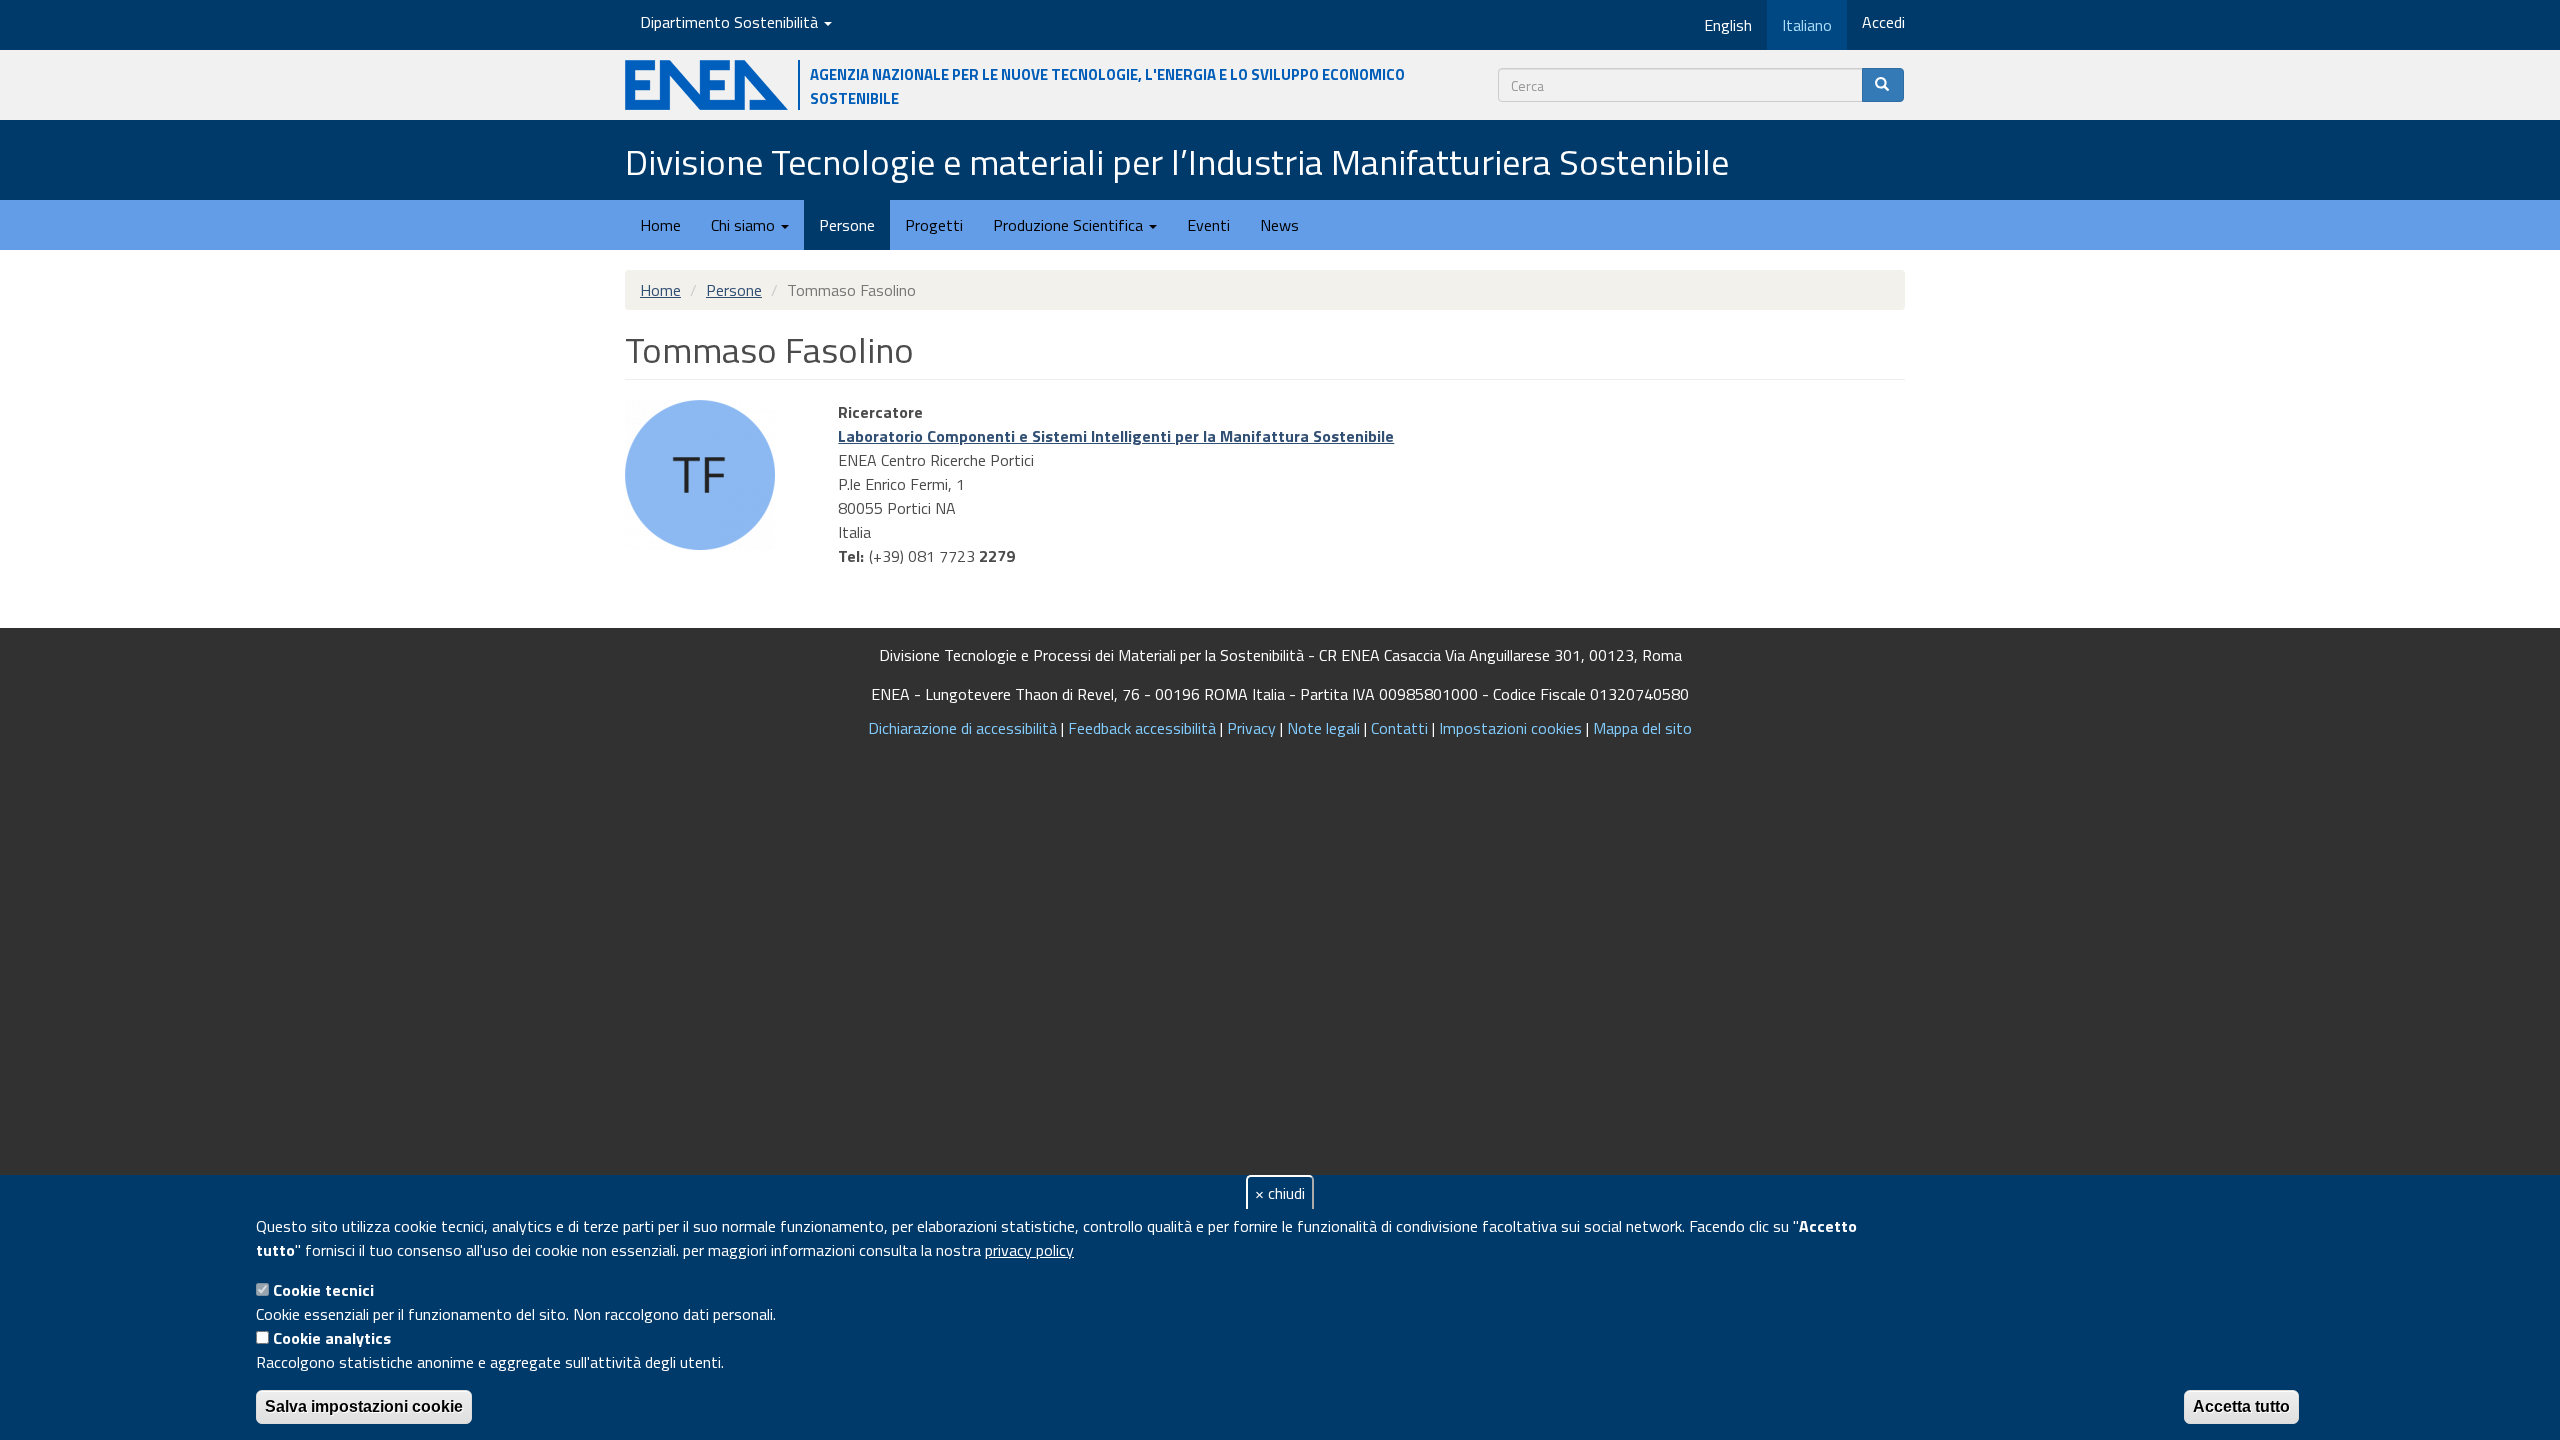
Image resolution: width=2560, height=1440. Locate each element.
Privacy (1251, 728)
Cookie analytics (332, 1338)
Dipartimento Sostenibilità (731, 22)
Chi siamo (745, 225)
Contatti (1399, 728)
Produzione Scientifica (1070, 225)
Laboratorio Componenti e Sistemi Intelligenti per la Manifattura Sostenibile (1116, 436)
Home (660, 225)
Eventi (1208, 225)
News (1279, 225)
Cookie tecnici (323, 1290)
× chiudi (1280, 1193)
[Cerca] (1883, 85)
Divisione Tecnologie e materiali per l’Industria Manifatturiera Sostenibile (1177, 161)
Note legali (1323, 728)
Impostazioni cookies (1510, 728)
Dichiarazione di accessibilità (962, 728)
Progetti (934, 225)
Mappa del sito (1642, 728)
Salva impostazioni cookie (364, 1406)
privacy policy (1029, 1250)
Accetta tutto (2241, 1406)
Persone (847, 225)
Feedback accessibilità (1142, 728)
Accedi (1883, 22)
